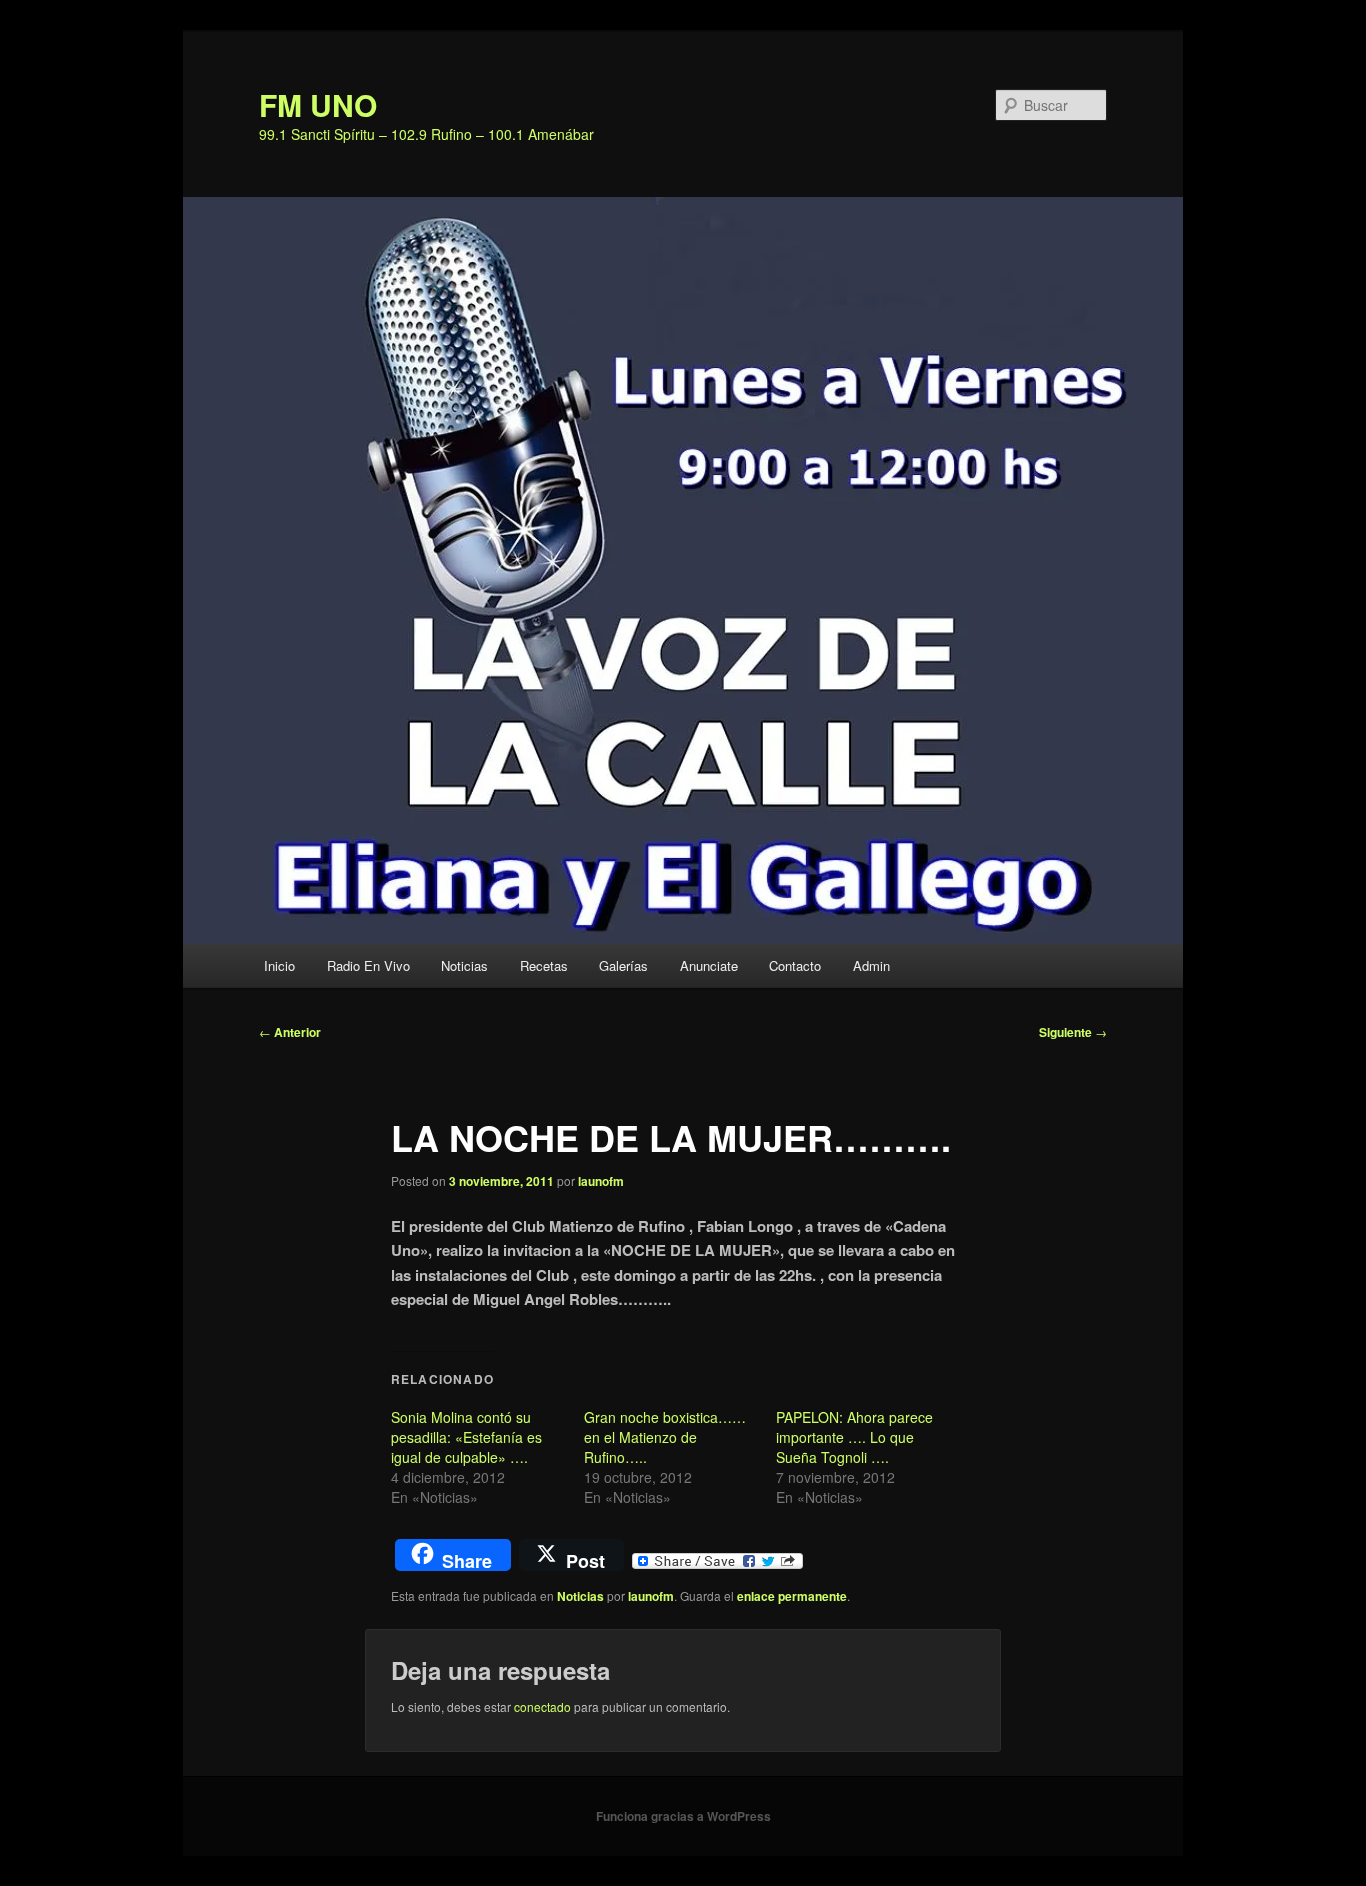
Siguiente (1073, 1032)
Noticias (464, 965)
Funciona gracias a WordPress (683, 1816)
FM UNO (318, 104)
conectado (542, 1706)
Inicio (279, 965)
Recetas (544, 965)
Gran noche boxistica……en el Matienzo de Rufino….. (665, 1437)
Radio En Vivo (368, 965)
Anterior (290, 1032)
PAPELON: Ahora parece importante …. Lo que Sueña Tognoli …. (854, 1437)
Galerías (623, 965)
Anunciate (709, 965)
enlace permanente (792, 1596)
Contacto (795, 965)
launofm (601, 1181)
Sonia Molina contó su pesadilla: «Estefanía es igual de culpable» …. (466, 1437)
